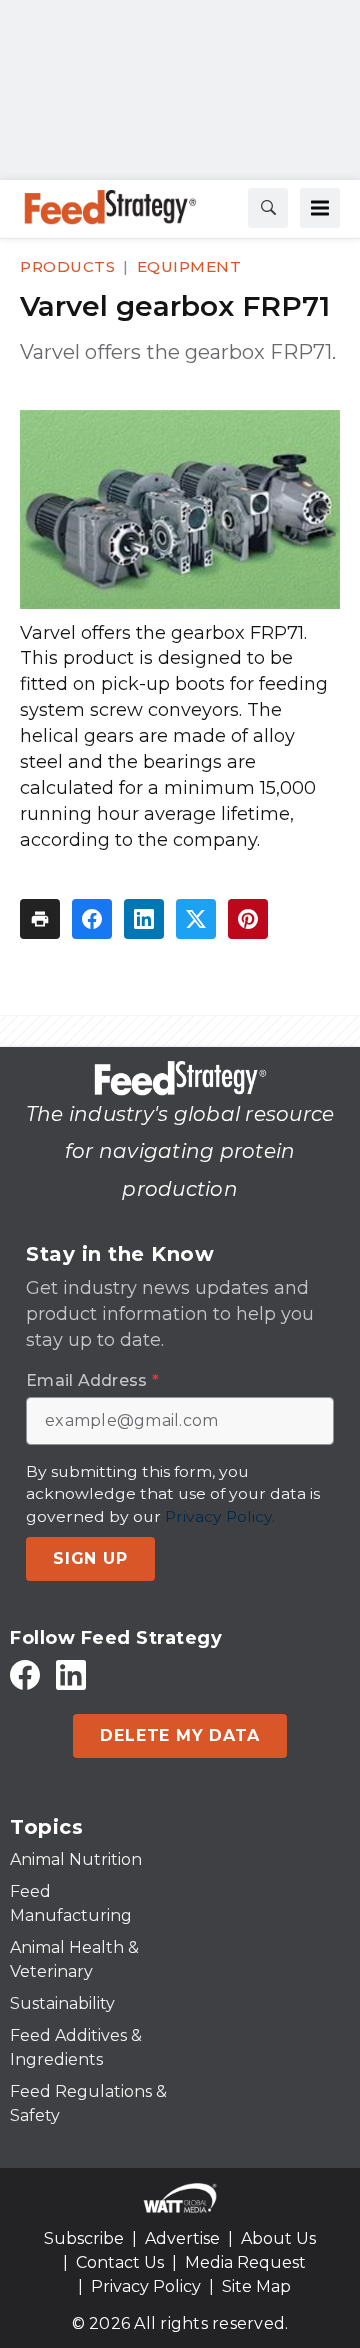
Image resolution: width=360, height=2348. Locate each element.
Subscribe (84, 2238)
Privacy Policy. (220, 1516)
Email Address (92, 1381)
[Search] (268, 208)
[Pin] (248, 919)
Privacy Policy (146, 2286)
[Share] (92, 919)
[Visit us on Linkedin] (71, 1674)
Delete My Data (179, 1735)
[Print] (40, 919)
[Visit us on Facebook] (25, 1674)
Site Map (256, 2286)
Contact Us (120, 2262)
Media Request (245, 2262)
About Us (278, 2238)
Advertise (182, 2238)
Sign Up (90, 1558)
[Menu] (320, 208)
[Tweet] (196, 919)
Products (67, 266)
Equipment (189, 266)
